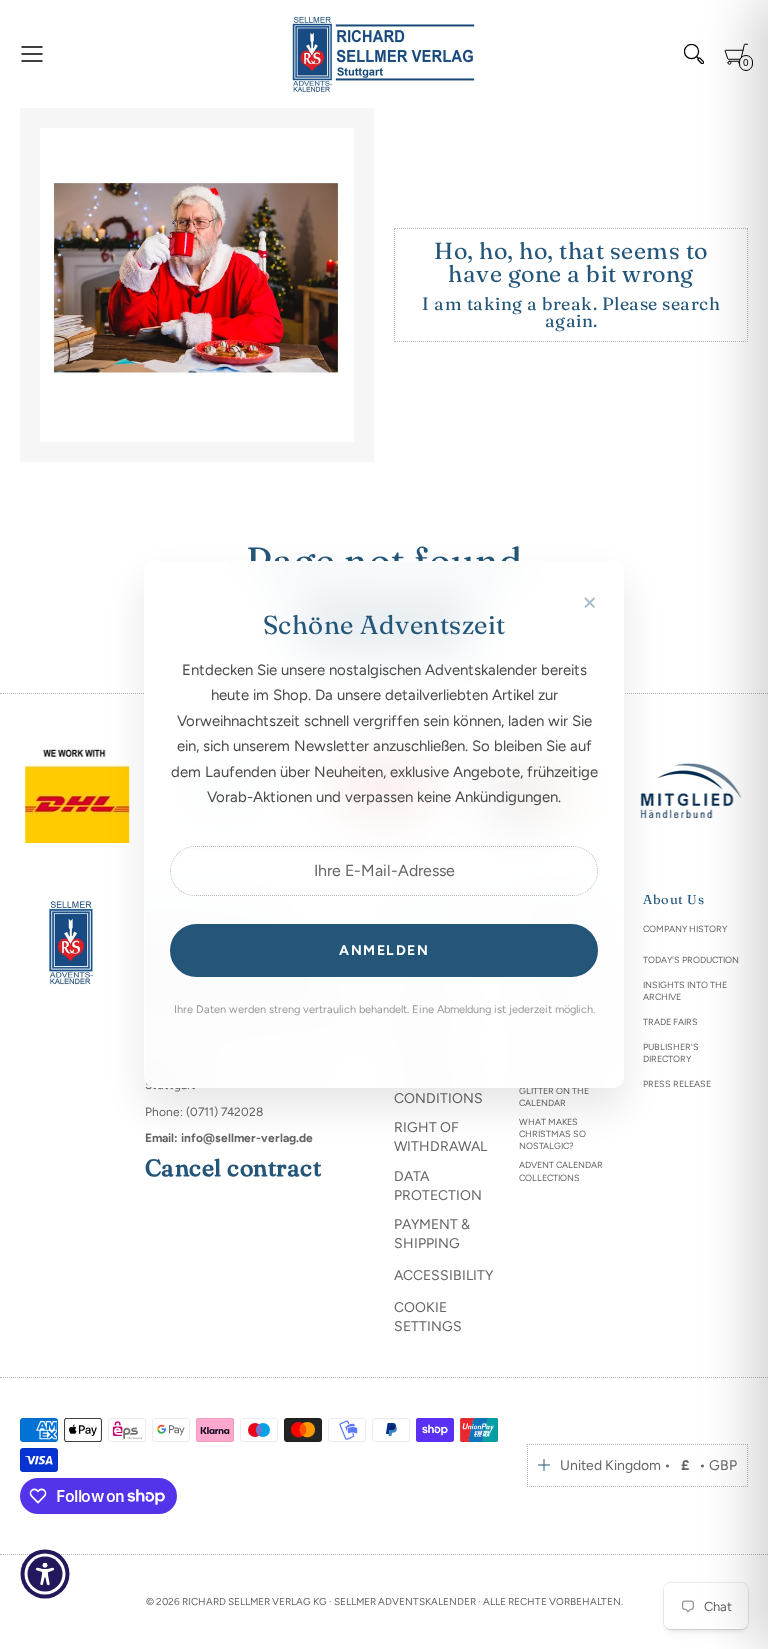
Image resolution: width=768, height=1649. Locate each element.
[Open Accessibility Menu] (45, 1574)
